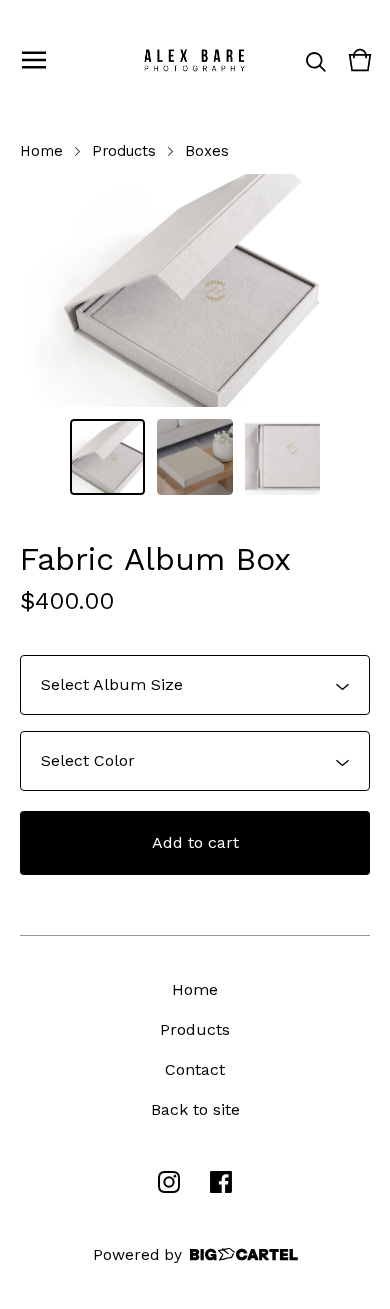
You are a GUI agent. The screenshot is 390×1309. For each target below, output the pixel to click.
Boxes (207, 151)
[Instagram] (169, 1182)
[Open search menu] (316, 60)
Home (41, 151)
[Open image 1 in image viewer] (195, 290)
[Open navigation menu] (34, 60)
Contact (195, 1069)
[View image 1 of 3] (108, 457)
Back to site (195, 1109)
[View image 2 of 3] (195, 457)
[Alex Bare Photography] (194, 60)
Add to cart (195, 842)
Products (124, 151)
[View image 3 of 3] (283, 457)
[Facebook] (221, 1182)
